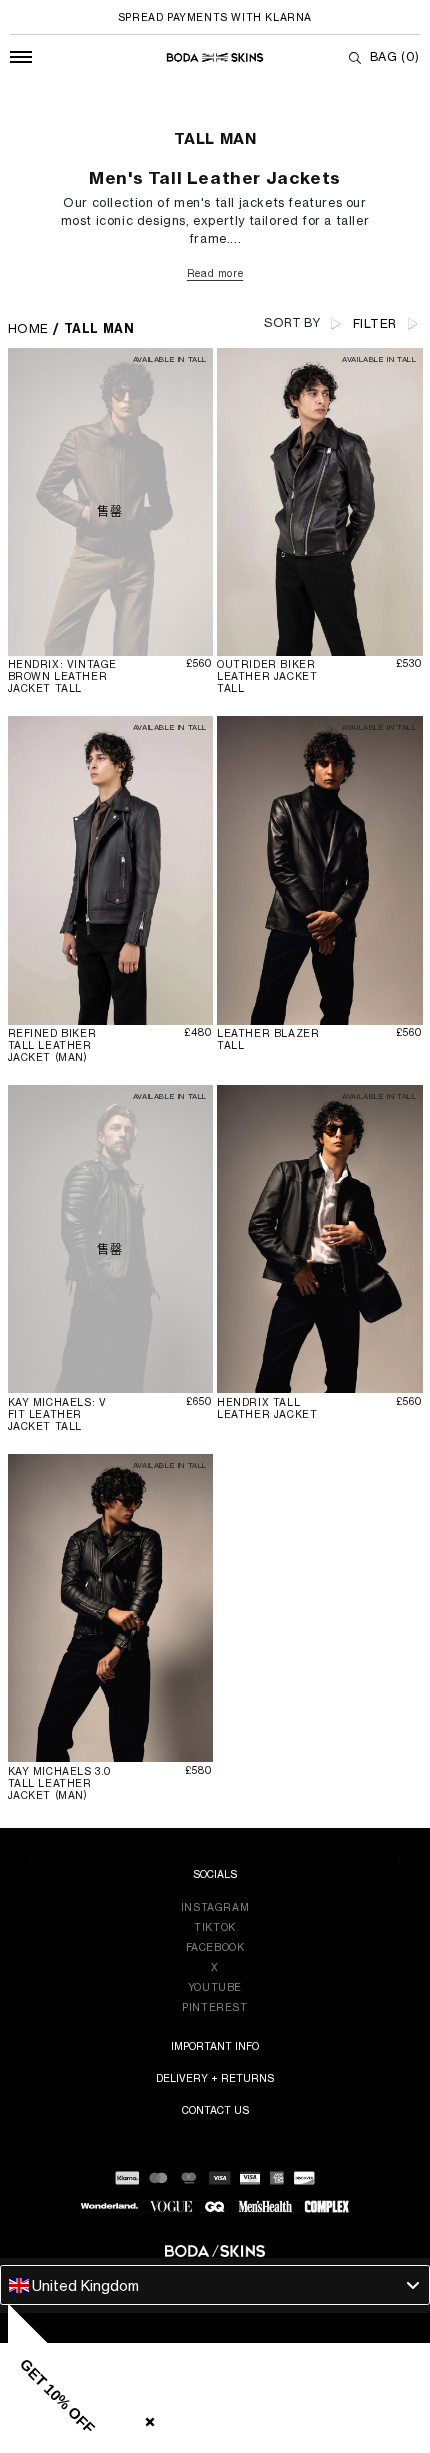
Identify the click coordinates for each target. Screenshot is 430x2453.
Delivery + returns (215, 2078)
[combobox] (215, 2285)
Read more (215, 273)
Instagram (215, 1907)
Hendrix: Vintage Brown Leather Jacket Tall (63, 676)
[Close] (146, 2418)
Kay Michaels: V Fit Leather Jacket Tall (57, 1414)
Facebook (215, 1947)
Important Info (215, 2046)
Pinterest (214, 2007)
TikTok (215, 1927)
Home (28, 328)
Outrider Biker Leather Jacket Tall (267, 676)
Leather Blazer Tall (268, 1039)
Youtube (215, 1987)
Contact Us (215, 2110)
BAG (395, 56)
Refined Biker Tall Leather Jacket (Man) (52, 1045)
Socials (215, 1874)
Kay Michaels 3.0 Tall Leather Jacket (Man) (60, 1783)
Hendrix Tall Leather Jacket (267, 1408)
